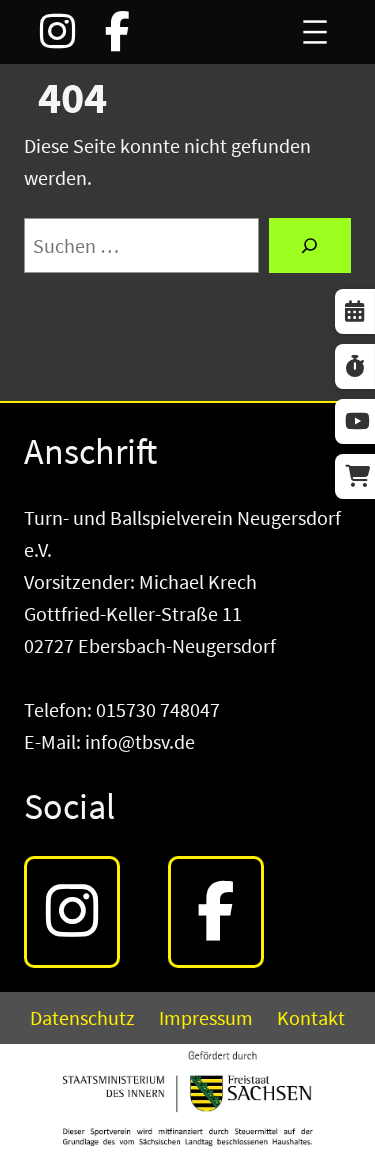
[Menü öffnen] (315, 32)
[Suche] (310, 246)
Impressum (206, 1017)
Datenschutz (82, 1017)
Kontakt (311, 1017)
